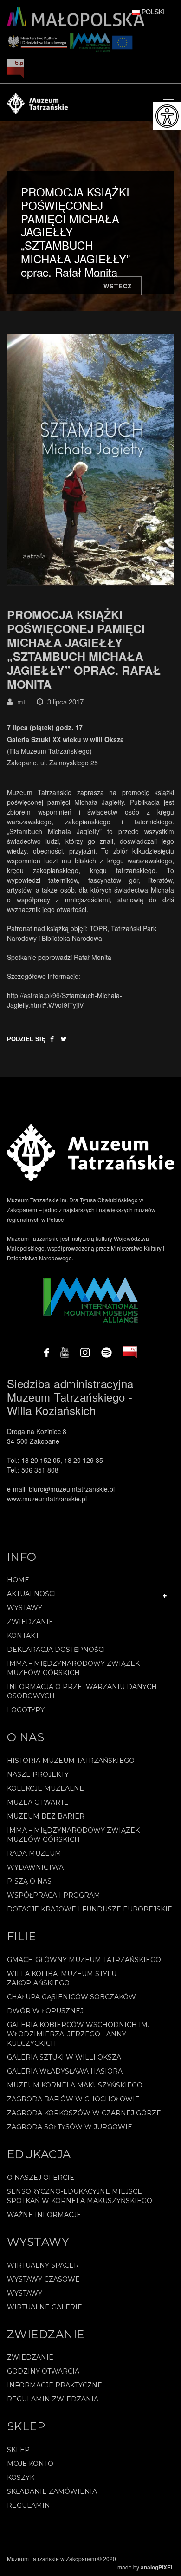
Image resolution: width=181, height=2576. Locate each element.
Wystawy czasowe (43, 2279)
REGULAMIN (29, 2505)
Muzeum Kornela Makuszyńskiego (75, 2085)
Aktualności (32, 1594)
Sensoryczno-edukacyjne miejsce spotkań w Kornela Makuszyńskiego (80, 2196)
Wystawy (25, 1608)
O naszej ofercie (41, 2178)
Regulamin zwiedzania (53, 2399)
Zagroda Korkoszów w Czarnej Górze (84, 2113)
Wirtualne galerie (45, 2307)
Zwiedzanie (30, 1622)
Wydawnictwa (35, 1867)
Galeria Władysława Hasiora (65, 2071)
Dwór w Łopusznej (45, 2011)
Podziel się (26, 1039)
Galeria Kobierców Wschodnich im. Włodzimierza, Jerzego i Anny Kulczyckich (78, 2034)
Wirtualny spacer (43, 2265)
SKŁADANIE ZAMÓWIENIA (52, 2491)
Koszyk (21, 2478)
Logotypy (26, 1710)
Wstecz (118, 286)
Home (18, 1580)
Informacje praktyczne (55, 2385)
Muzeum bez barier (46, 1816)
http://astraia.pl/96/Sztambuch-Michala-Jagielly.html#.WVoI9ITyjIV (65, 1000)
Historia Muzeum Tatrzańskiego (71, 1761)
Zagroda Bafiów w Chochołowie (73, 2099)
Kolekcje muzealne (45, 1788)
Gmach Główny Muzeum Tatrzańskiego (84, 1960)
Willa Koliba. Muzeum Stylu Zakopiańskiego (62, 1978)
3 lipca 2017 (65, 701)
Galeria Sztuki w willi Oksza (64, 2057)
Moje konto (30, 2464)
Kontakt (23, 1636)
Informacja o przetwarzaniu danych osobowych (82, 1691)
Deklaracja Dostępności (56, 1650)
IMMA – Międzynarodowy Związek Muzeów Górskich (73, 1668)
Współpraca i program (54, 1895)
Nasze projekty (38, 1774)
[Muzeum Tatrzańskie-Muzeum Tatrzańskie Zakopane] (37, 102)
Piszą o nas (29, 1881)
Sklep (18, 2450)
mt (21, 701)
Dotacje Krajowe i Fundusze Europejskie (90, 1909)
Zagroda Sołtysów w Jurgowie (70, 2127)
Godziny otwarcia (43, 2371)
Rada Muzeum (34, 1853)
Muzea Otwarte (38, 1802)
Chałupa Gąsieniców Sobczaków (71, 1997)
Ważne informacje (44, 2215)
